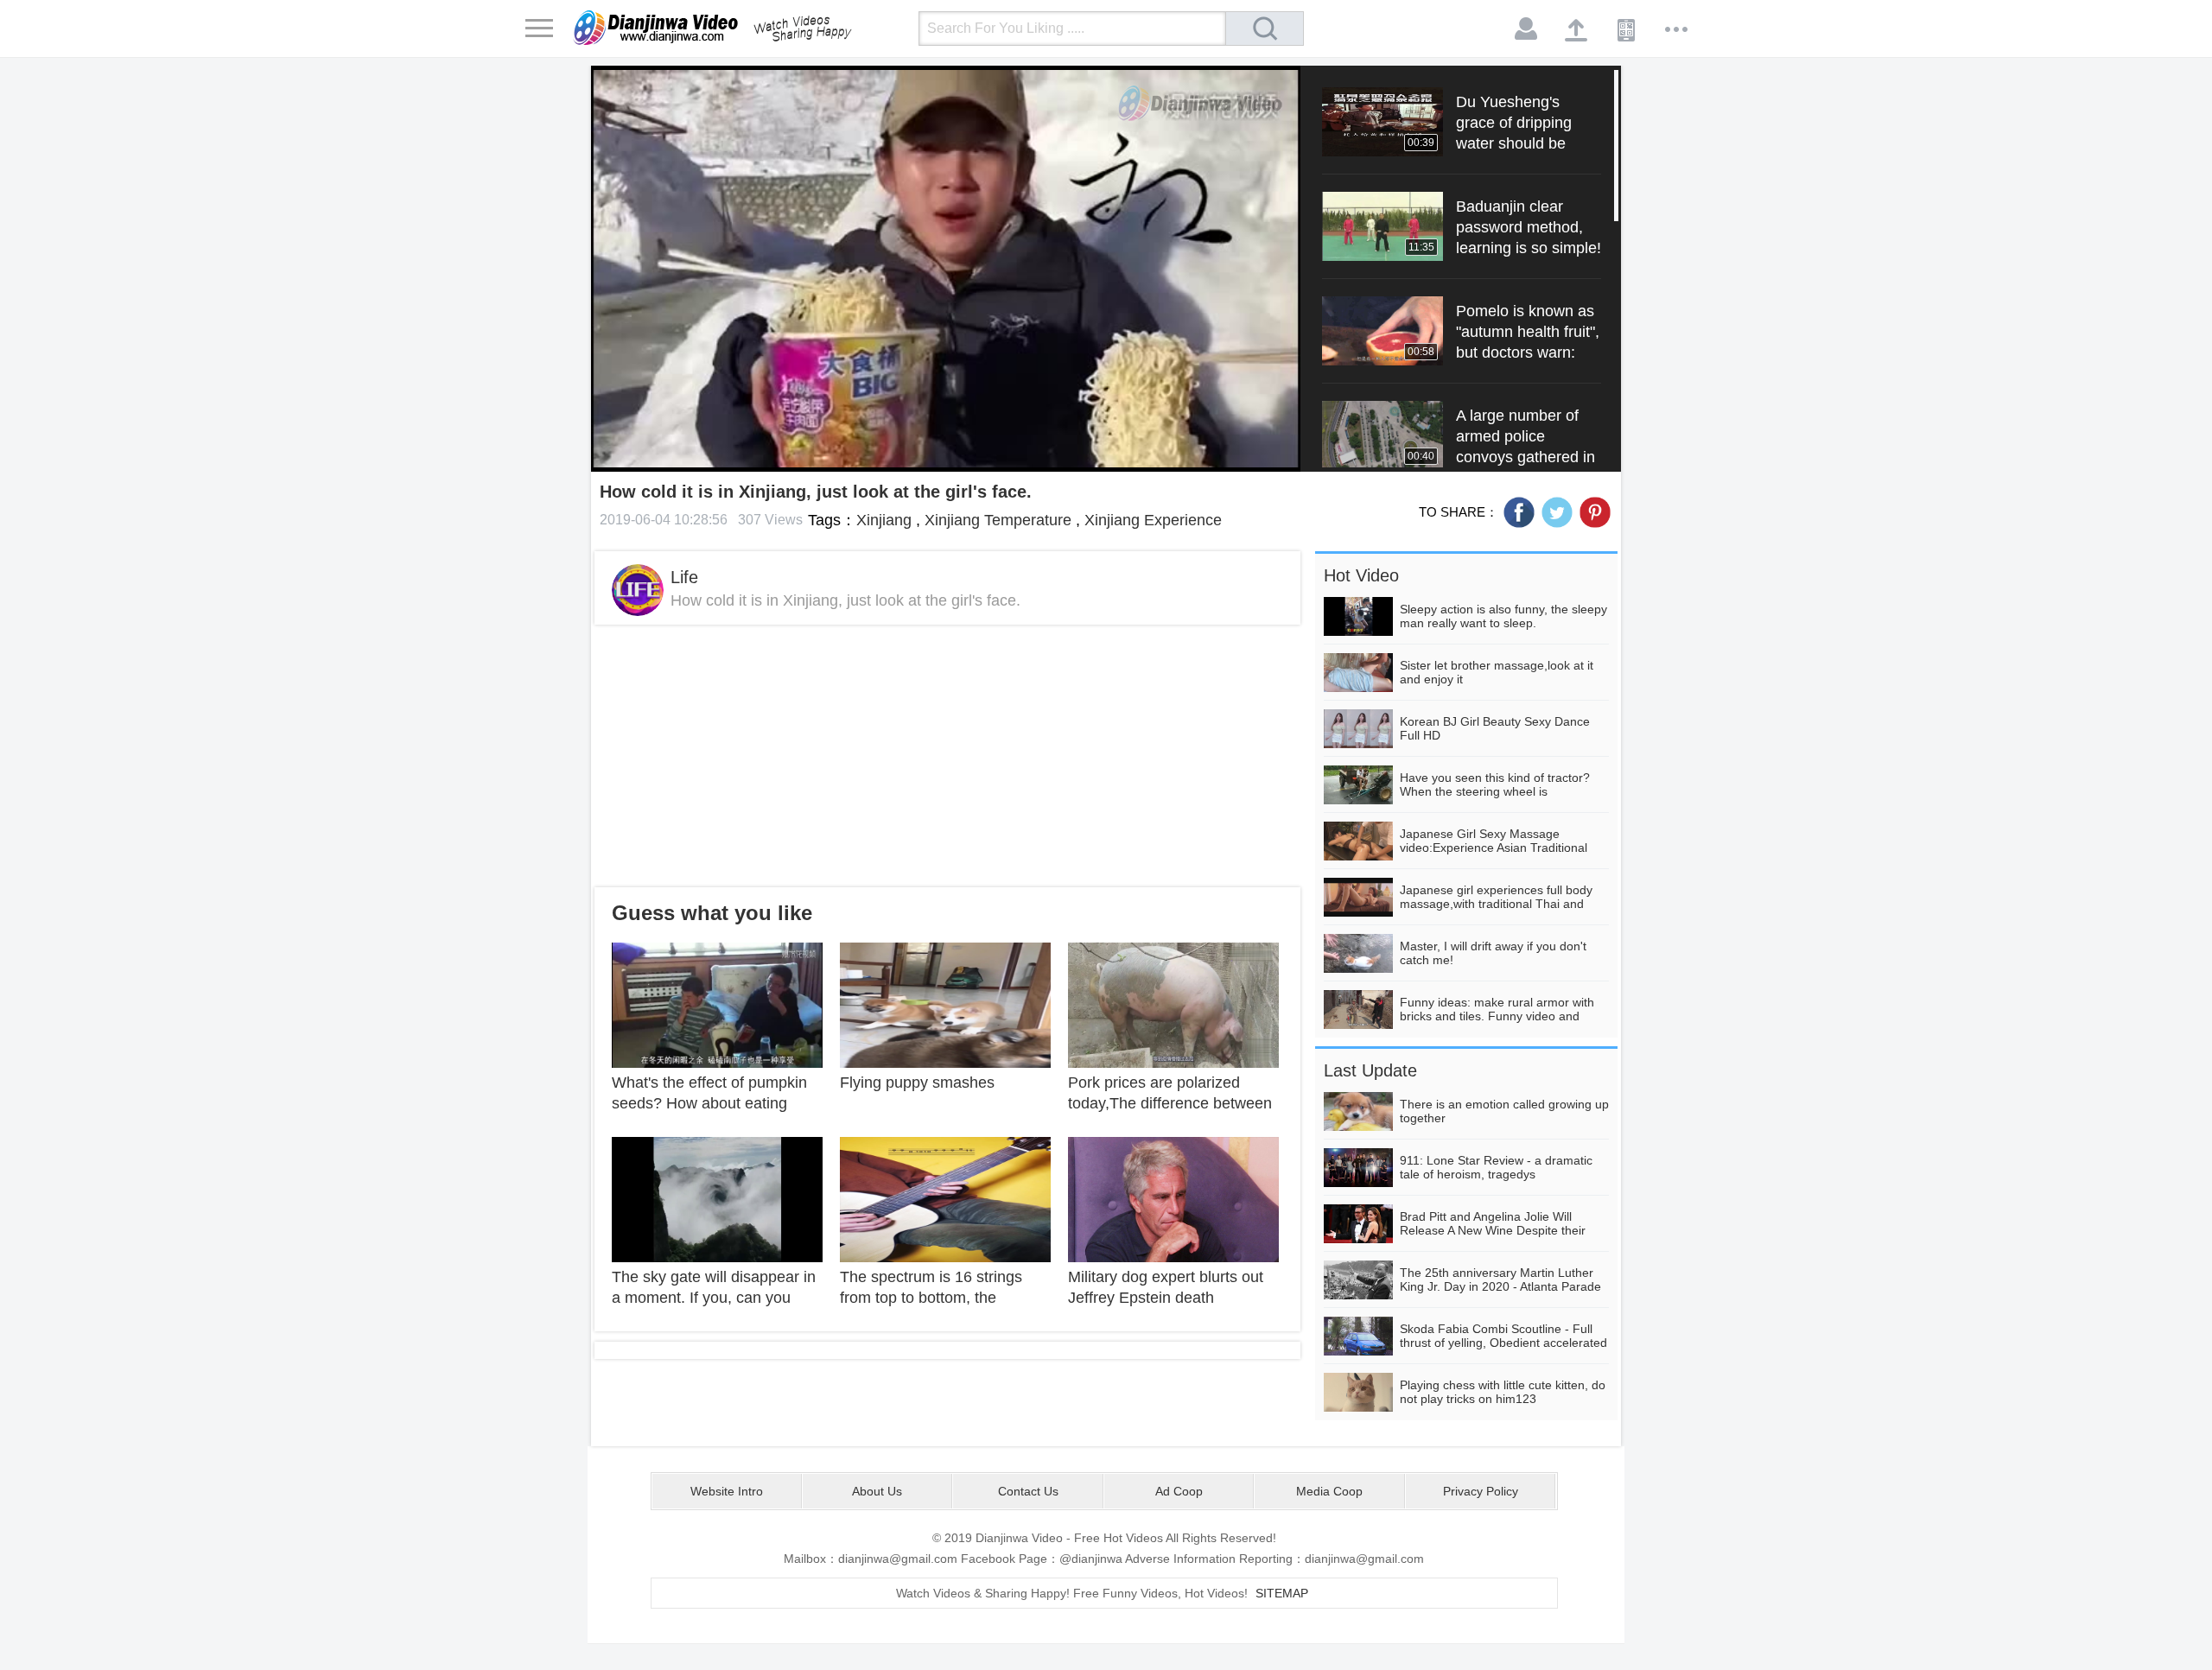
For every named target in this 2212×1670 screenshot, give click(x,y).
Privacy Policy (1481, 1491)
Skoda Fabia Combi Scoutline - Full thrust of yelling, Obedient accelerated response (1503, 1343)
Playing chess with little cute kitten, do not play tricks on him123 (1503, 1392)
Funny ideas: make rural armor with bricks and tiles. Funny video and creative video (1497, 1016)
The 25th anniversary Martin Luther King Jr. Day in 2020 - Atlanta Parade (1500, 1279)
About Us (877, 1491)
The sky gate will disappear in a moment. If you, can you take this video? (714, 1298)
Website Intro (727, 1491)
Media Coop (1329, 1491)
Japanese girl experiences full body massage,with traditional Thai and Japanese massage (1496, 904)
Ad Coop (1179, 1491)
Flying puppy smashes (917, 1083)
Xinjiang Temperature (998, 520)
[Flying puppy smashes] (945, 1004)
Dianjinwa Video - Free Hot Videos (737, 28)
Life (684, 577)
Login (1527, 29)
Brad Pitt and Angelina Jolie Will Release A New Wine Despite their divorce (1493, 1230)
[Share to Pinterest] (1595, 512)
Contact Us (1028, 1491)
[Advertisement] (947, 756)
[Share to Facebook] (1519, 512)
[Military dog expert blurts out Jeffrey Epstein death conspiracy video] (1173, 1198)
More (1677, 29)
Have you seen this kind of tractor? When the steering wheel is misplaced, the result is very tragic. (1495, 791)
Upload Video (1577, 29)
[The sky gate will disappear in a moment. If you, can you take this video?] (717, 1198)
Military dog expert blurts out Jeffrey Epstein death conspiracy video (1166, 1298)
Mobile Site (1627, 29)
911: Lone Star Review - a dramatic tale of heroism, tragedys (1496, 1167)
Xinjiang (884, 520)
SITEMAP (1282, 1593)
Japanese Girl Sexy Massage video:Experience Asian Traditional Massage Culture (1494, 848)
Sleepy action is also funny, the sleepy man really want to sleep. (1503, 616)
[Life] (638, 590)
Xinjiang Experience (1153, 520)
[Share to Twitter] (1557, 512)
